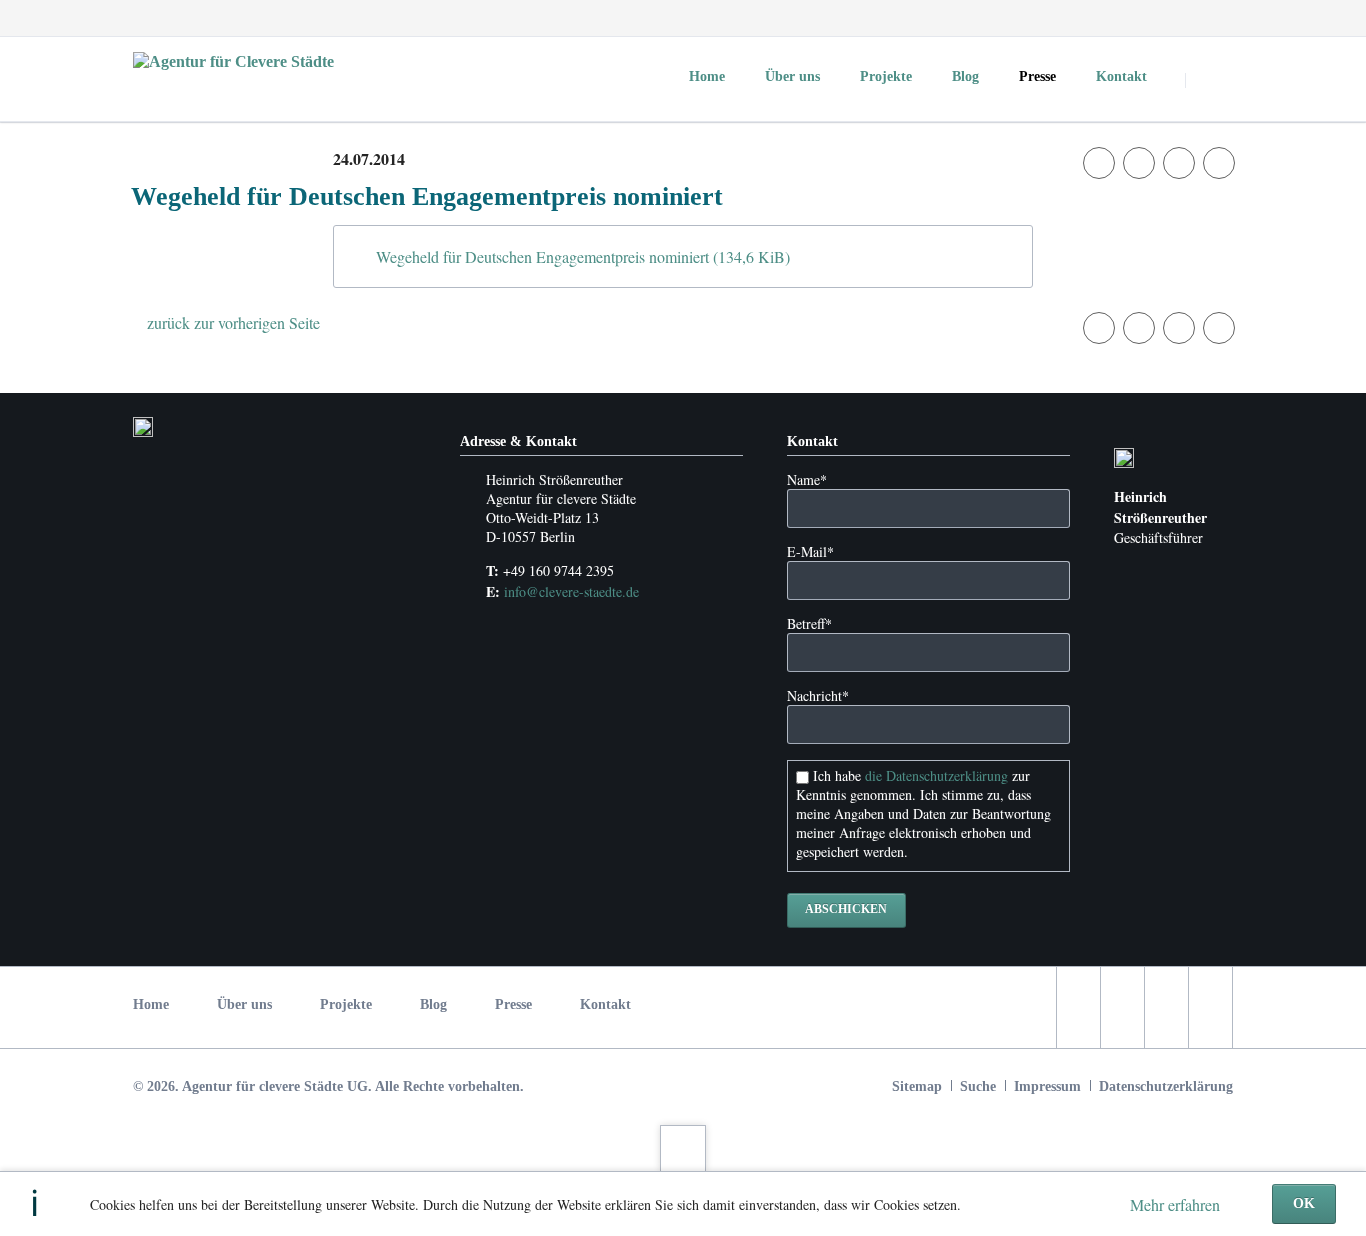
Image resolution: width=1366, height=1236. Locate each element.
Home (151, 1004)
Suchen (1211, 80)
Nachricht (818, 695)
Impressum (1047, 1086)
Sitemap (917, 1086)
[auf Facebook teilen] (1099, 163)
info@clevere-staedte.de (571, 591)
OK (1304, 1203)
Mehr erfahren (1175, 1204)
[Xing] (1215, 18)
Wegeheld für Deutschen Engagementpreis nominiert (583, 256)
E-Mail (810, 551)
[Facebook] (1107, 18)
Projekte (346, 1004)
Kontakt (605, 1004)
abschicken (846, 909)
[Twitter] (1143, 18)
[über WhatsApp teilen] (1219, 163)
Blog (433, 1004)
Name (807, 479)
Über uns (244, 1004)
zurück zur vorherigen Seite (233, 322)
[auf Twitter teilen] (1139, 163)
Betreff (809, 623)
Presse (513, 1004)
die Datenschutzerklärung (936, 775)
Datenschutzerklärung (1166, 1086)
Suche (978, 1086)
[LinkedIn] (1179, 18)
